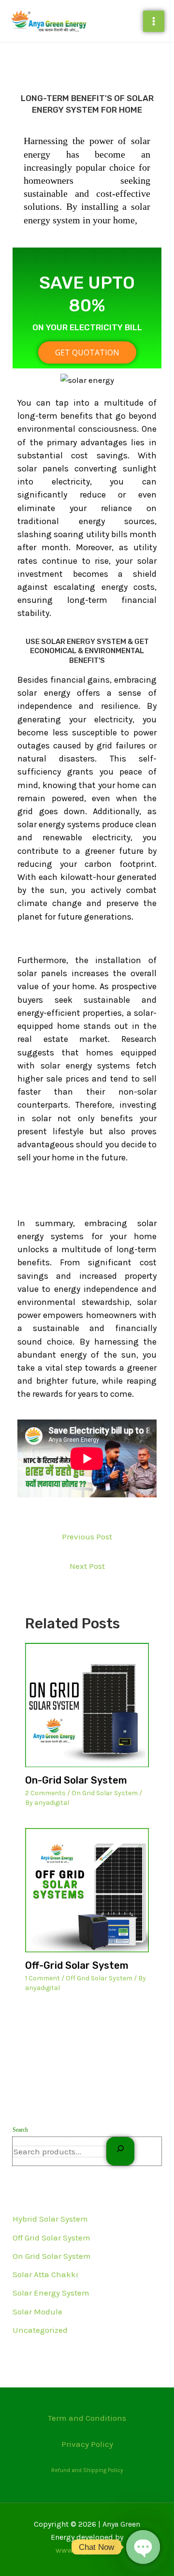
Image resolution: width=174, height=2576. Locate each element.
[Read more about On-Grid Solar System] (87, 1705)
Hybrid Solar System (50, 2219)
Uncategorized (40, 2330)
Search (20, 2130)
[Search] (120, 2151)
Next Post (87, 1566)
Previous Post (87, 1537)
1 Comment (43, 1978)
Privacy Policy (87, 2444)
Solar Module (37, 2312)
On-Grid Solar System (76, 1780)
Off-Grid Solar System (77, 1965)
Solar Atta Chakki (45, 2274)
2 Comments (45, 1793)
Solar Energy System (51, 2293)
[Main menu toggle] (154, 21)
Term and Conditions (87, 2418)
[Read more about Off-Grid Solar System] (87, 1890)
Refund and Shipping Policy (87, 2470)
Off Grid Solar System (51, 2238)
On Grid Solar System (52, 2256)
